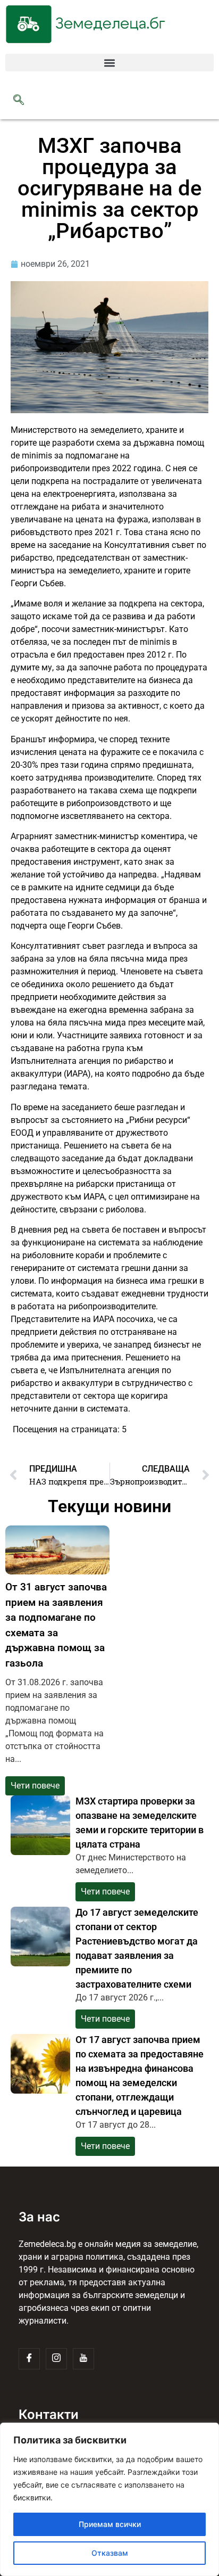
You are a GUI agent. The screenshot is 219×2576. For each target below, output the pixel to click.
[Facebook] (29, 2359)
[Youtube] (83, 2359)
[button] (109, 63)
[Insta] (56, 2359)
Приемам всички (110, 2524)
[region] (109, 2499)
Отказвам (110, 2553)
